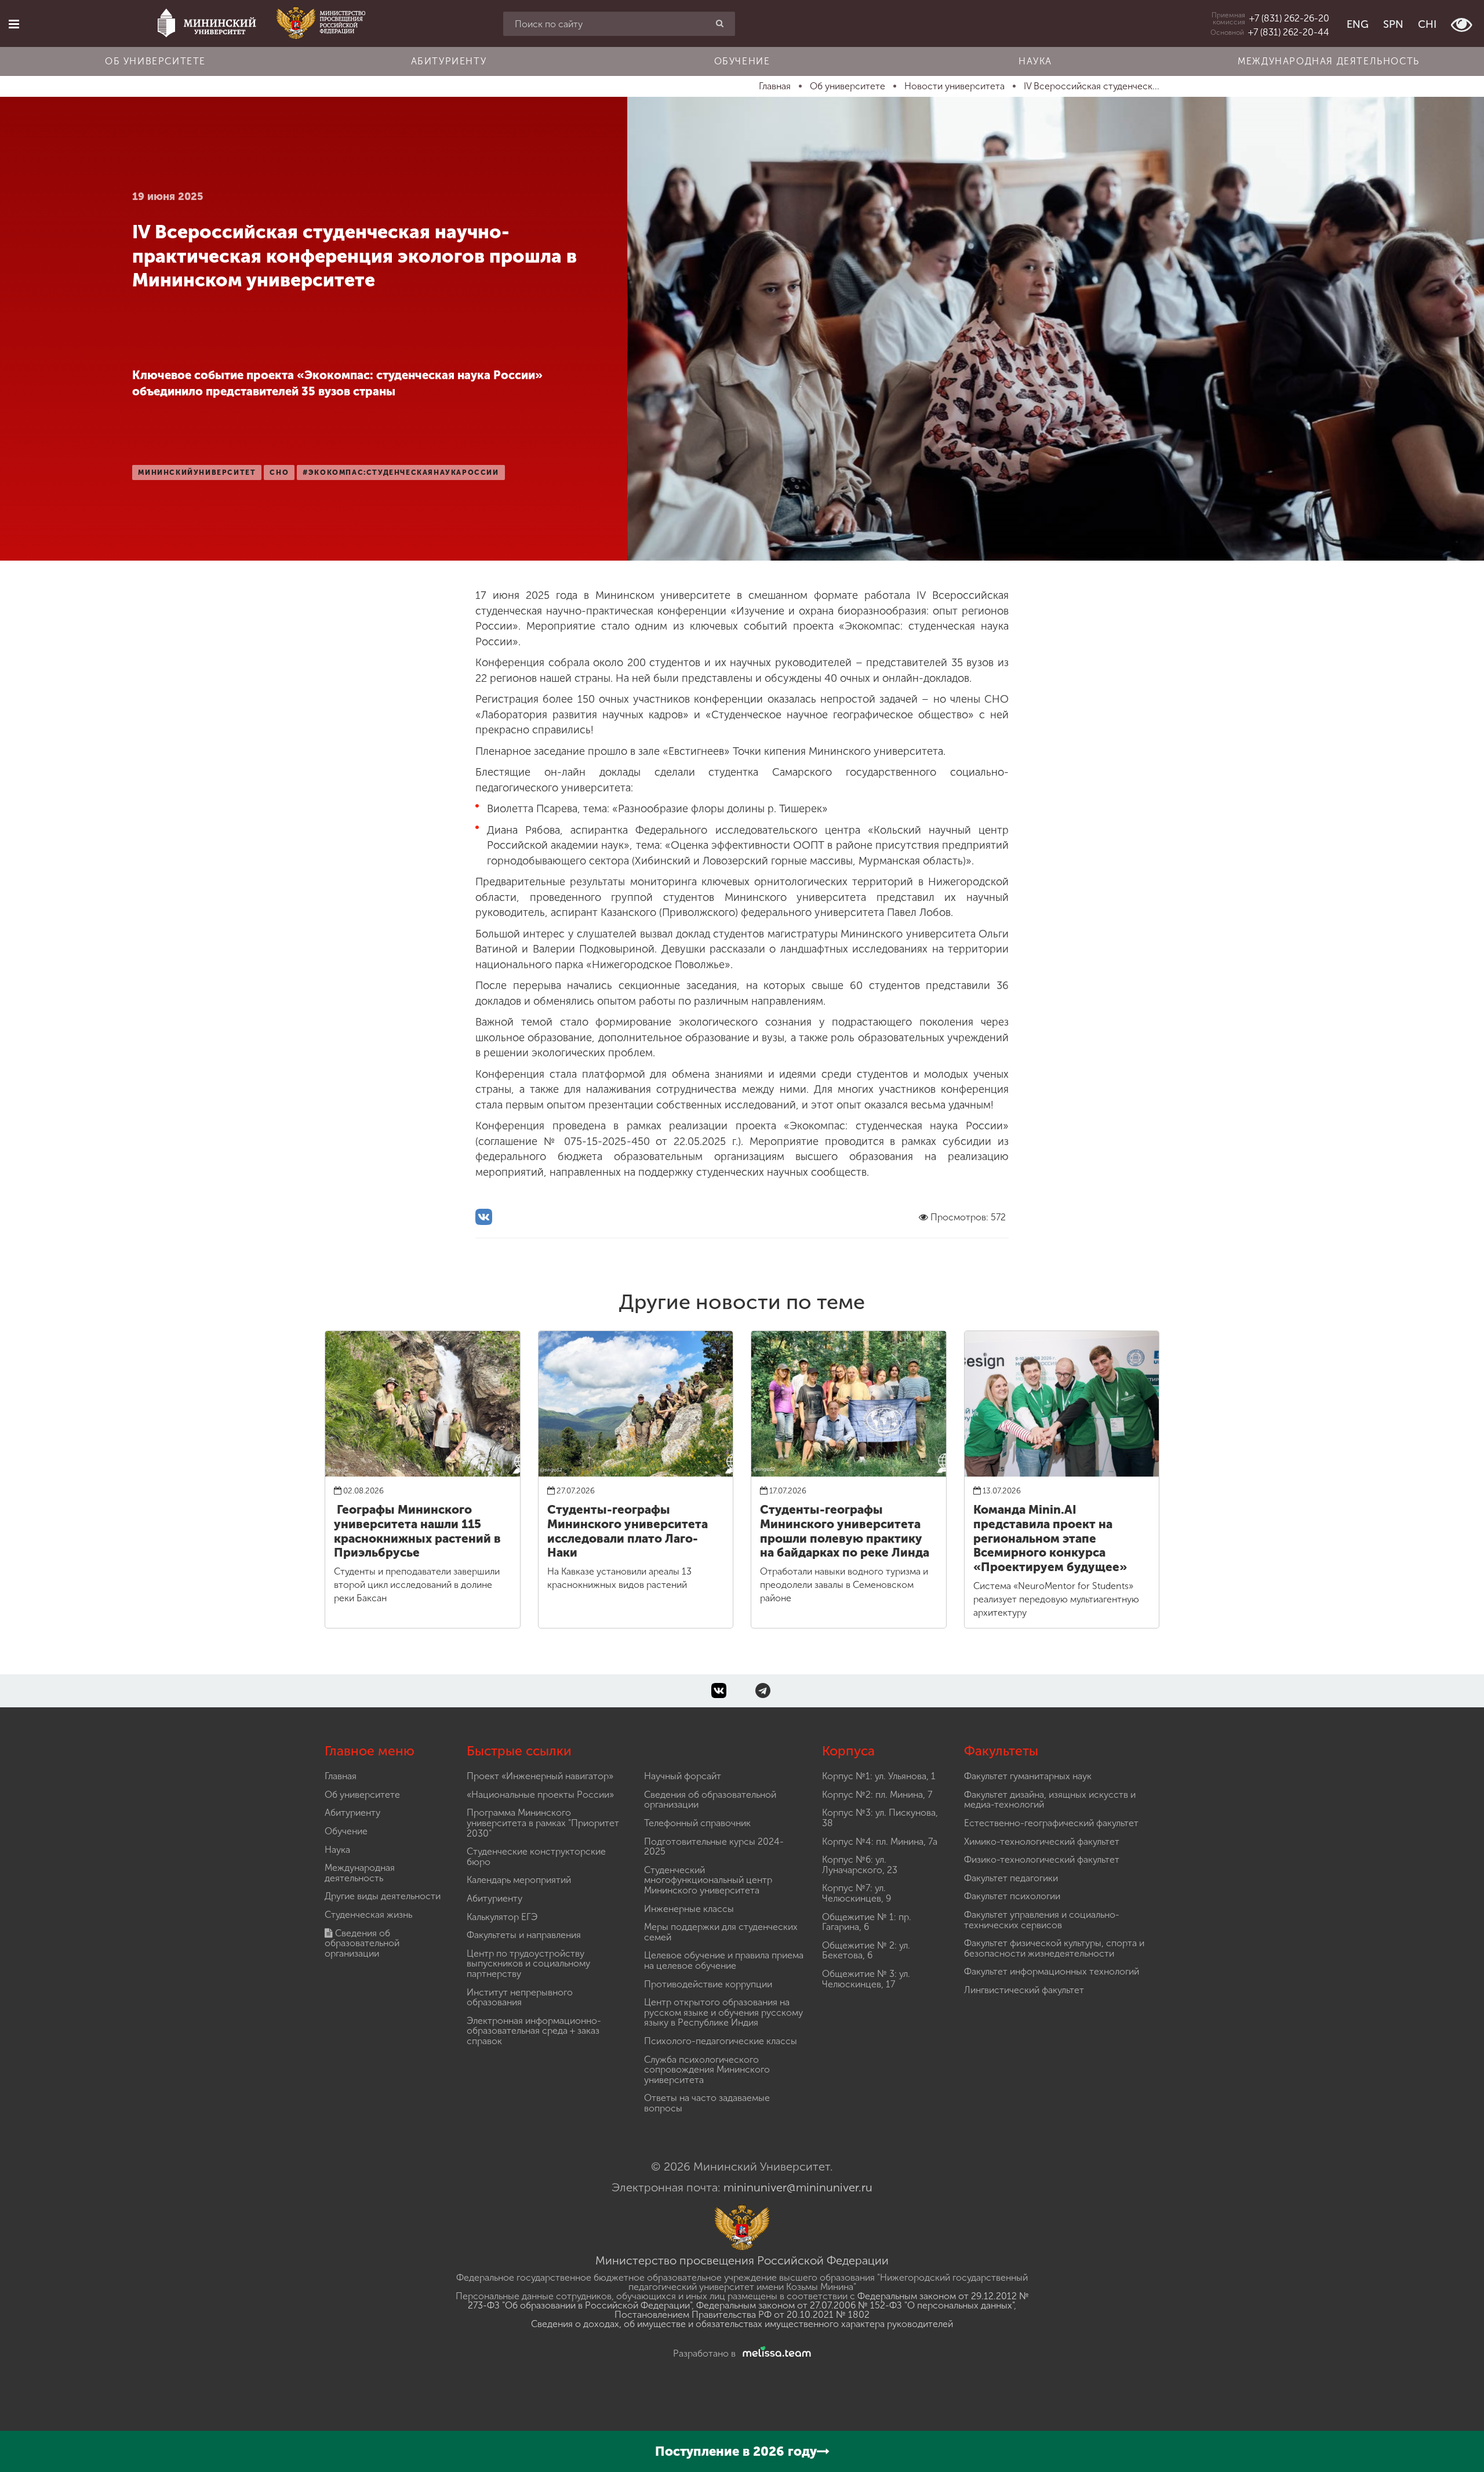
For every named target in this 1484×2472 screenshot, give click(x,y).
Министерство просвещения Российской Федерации (742, 2260)
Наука (1035, 61)
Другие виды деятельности (383, 1896)
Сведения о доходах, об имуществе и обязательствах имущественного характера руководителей (742, 2324)
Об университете (155, 61)
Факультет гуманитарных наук (1028, 1776)
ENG (1358, 24)
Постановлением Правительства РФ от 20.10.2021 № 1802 (742, 2315)
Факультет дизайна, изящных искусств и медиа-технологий (1050, 1800)
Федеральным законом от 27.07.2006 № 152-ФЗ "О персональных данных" (855, 2305)
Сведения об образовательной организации (362, 1943)
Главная (341, 1776)
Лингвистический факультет (1024, 1990)
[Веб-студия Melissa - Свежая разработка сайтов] (774, 2353)
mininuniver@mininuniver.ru (798, 2187)
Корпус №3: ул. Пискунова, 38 (880, 1818)
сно (279, 472)
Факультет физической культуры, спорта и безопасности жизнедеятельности (1054, 1948)
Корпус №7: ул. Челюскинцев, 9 (856, 1893)
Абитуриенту (449, 61)
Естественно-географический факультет (1051, 1823)
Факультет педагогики (1011, 1878)
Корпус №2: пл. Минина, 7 (877, 1795)
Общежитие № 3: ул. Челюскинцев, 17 (866, 1979)
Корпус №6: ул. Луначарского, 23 (860, 1865)
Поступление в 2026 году (736, 2451)
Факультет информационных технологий (1052, 1971)
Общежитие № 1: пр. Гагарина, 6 (867, 1922)
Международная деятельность (1329, 61)
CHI (1427, 24)
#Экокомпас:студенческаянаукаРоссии (401, 472)
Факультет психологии (1012, 1896)
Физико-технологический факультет (1042, 1860)
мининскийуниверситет (197, 472)
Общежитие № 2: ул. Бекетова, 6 (866, 1951)
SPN (1393, 24)
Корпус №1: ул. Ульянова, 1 (879, 1776)
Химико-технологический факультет (1042, 1842)
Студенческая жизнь (368, 1915)
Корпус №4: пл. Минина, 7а (880, 1842)
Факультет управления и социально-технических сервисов (1042, 1920)
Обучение (742, 61)
